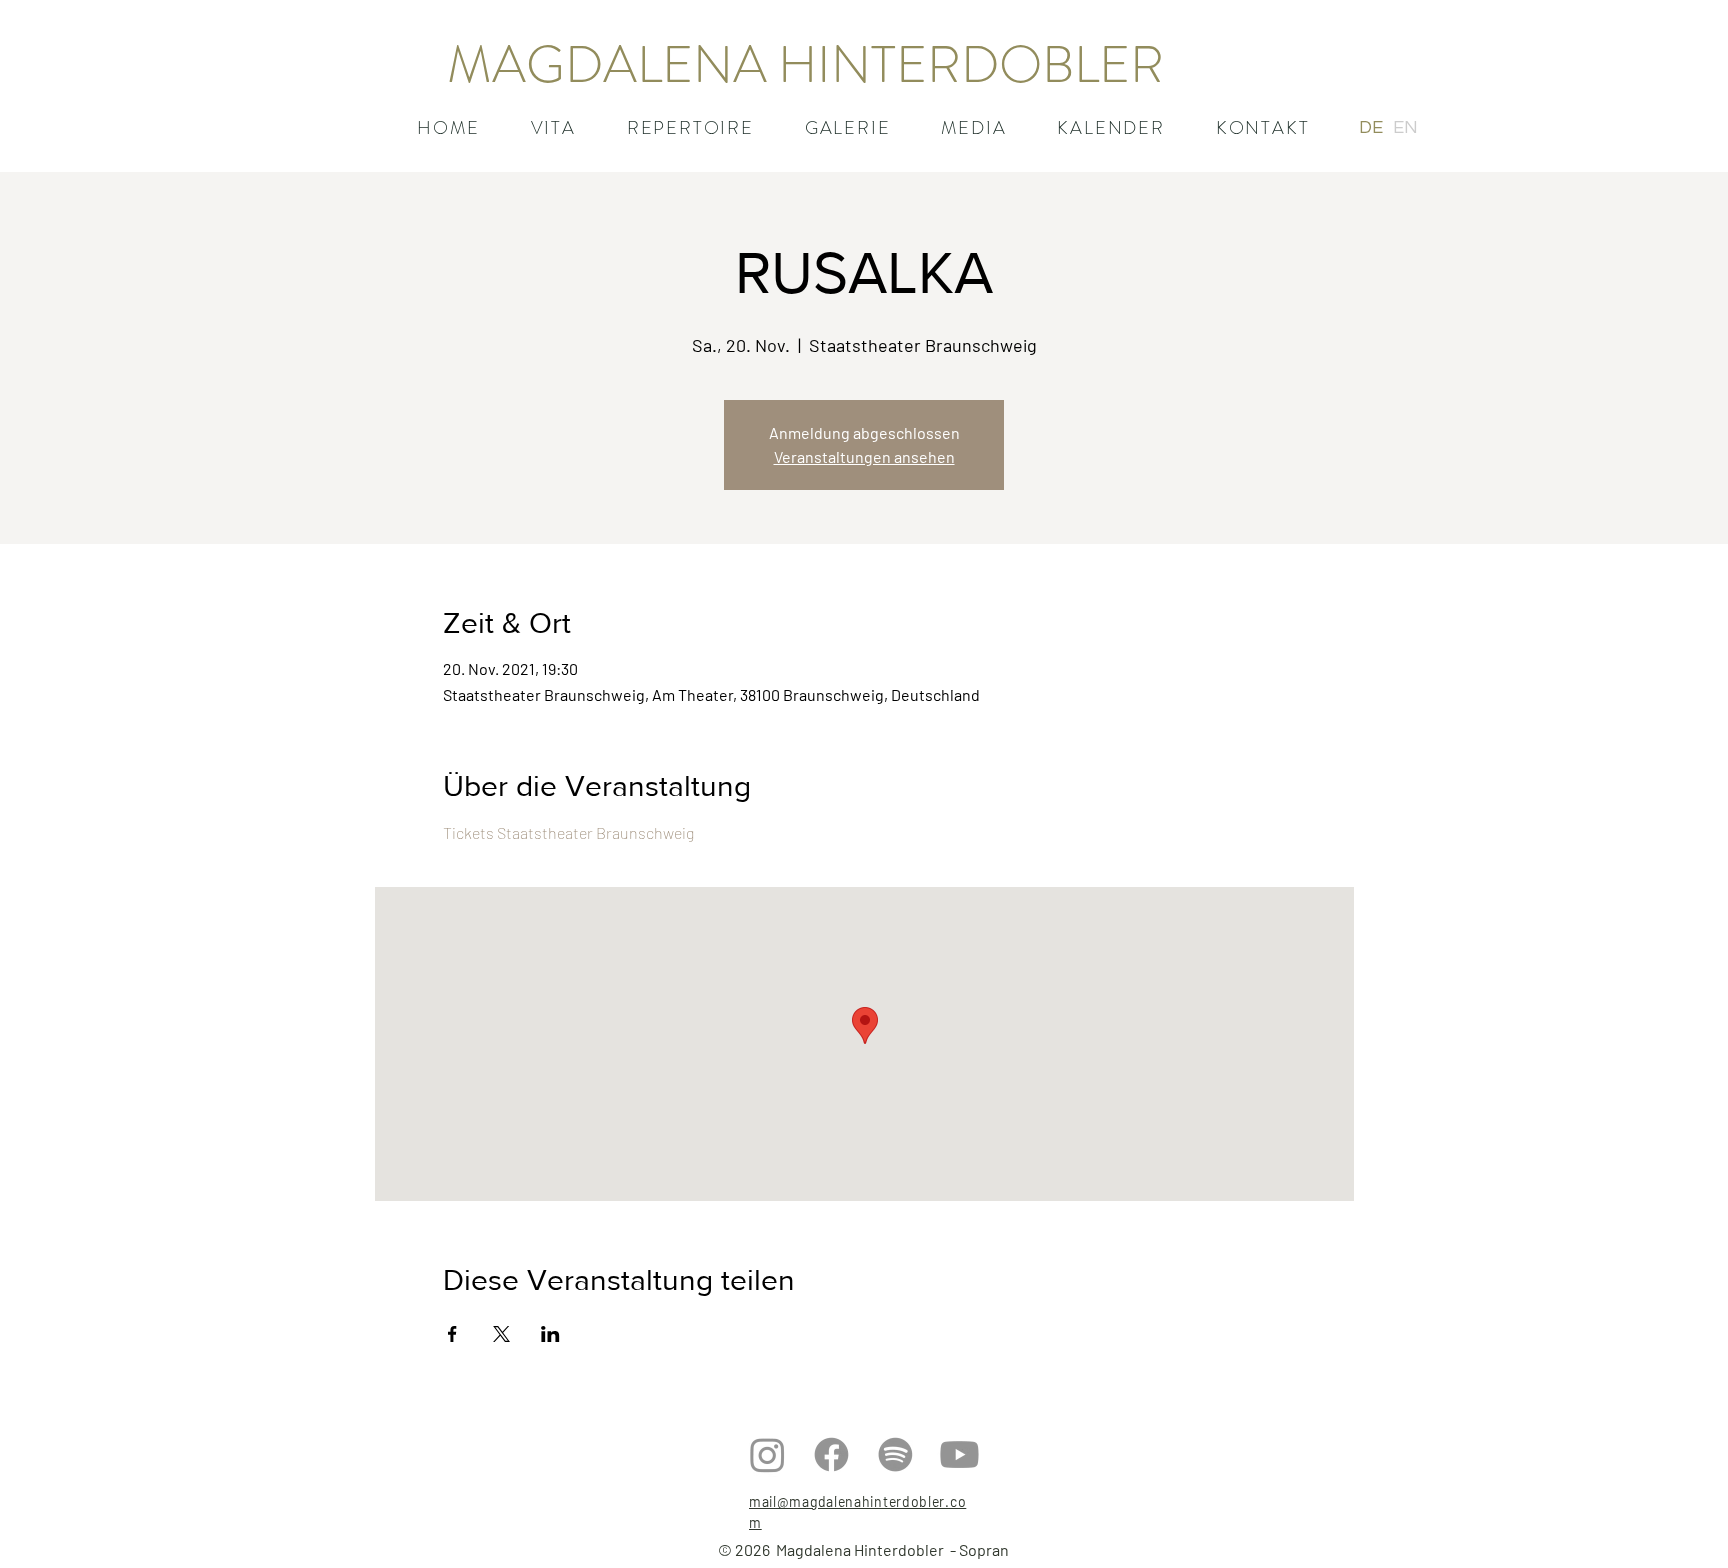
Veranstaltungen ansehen (864, 456)
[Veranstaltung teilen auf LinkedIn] (550, 1334)
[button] (690, 128)
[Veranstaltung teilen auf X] (501, 1334)
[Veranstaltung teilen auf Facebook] (452, 1334)
